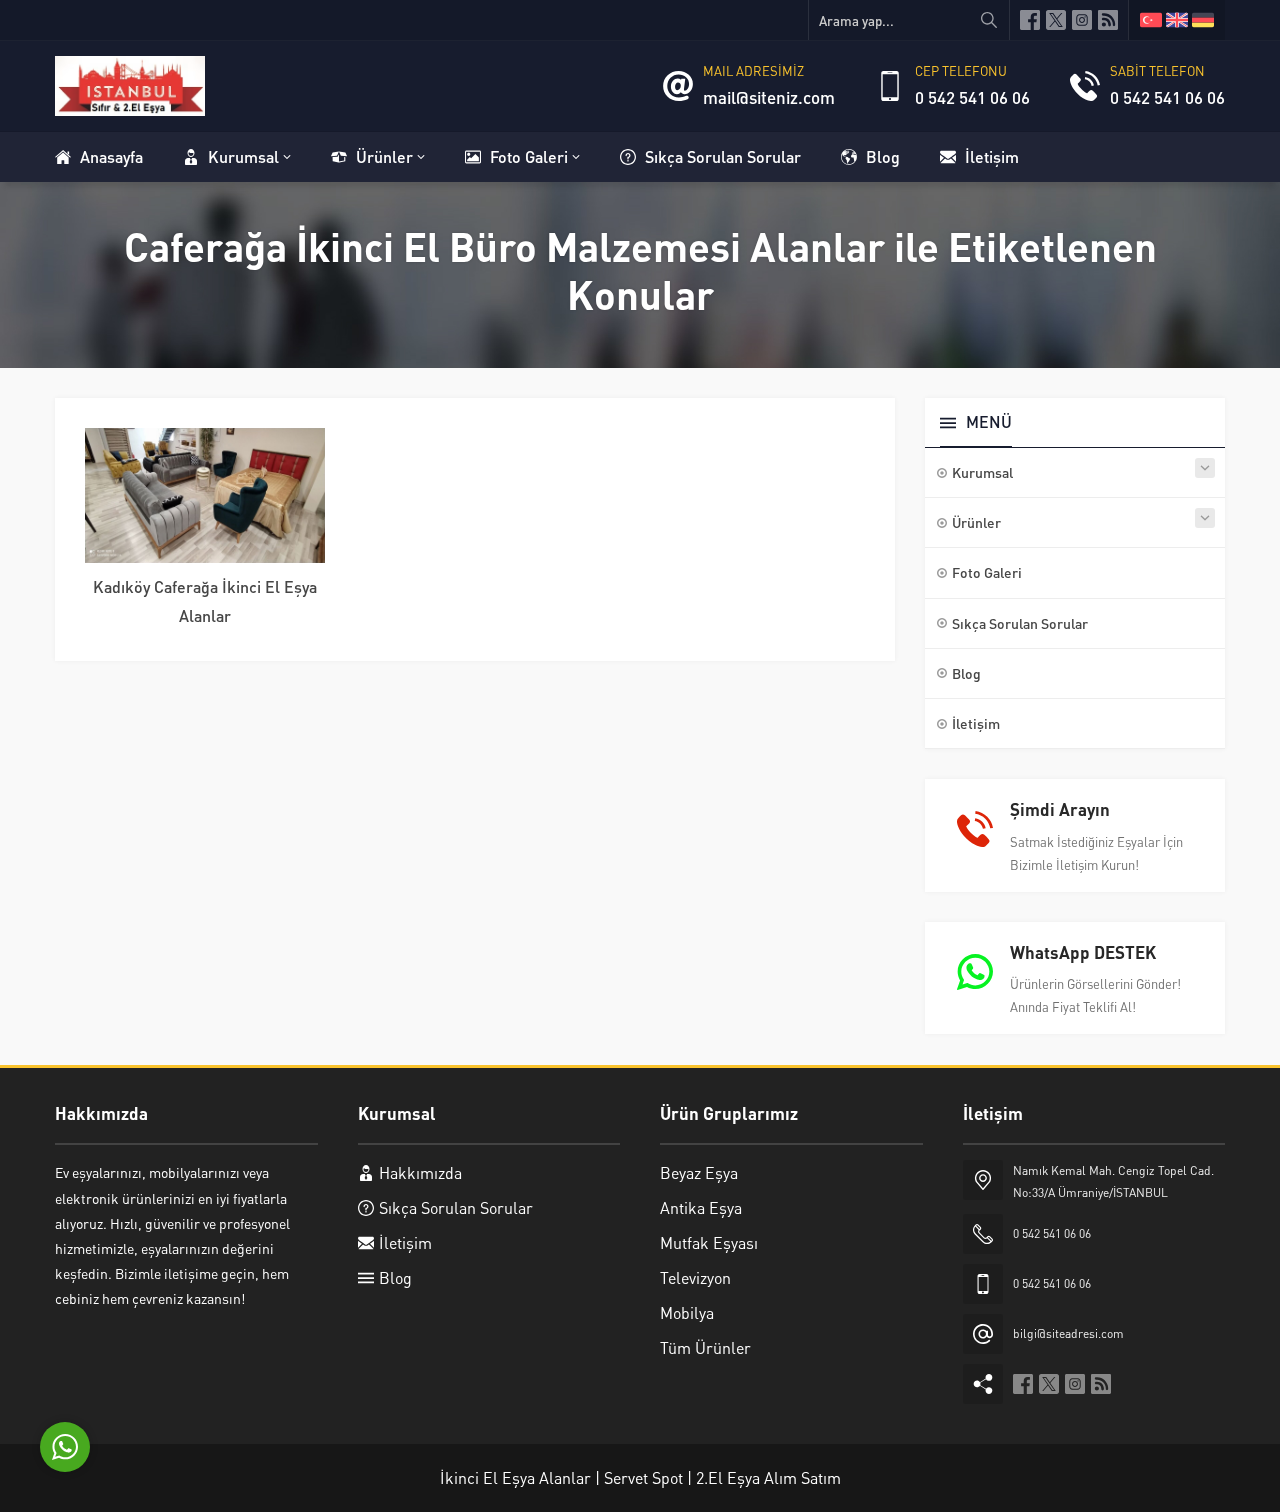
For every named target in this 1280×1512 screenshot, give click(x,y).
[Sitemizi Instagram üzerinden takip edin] (1082, 20)
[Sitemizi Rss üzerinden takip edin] (1108, 20)
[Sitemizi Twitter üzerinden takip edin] (1056, 20)
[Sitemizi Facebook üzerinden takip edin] (1030, 20)
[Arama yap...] (989, 20)
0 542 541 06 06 (972, 97)
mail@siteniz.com (769, 97)
